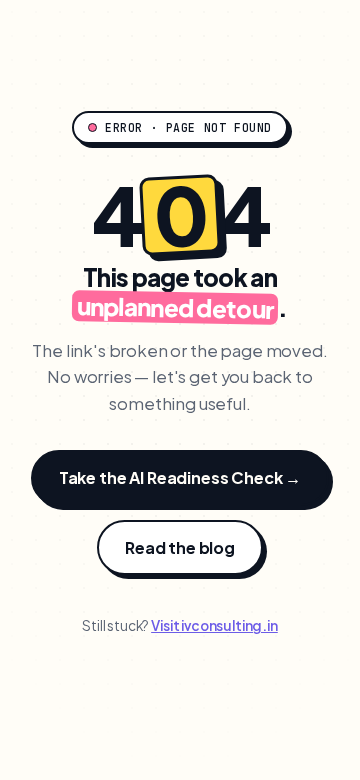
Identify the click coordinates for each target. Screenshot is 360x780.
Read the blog (180, 547)
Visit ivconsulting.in (214, 625)
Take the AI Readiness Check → (180, 477)
